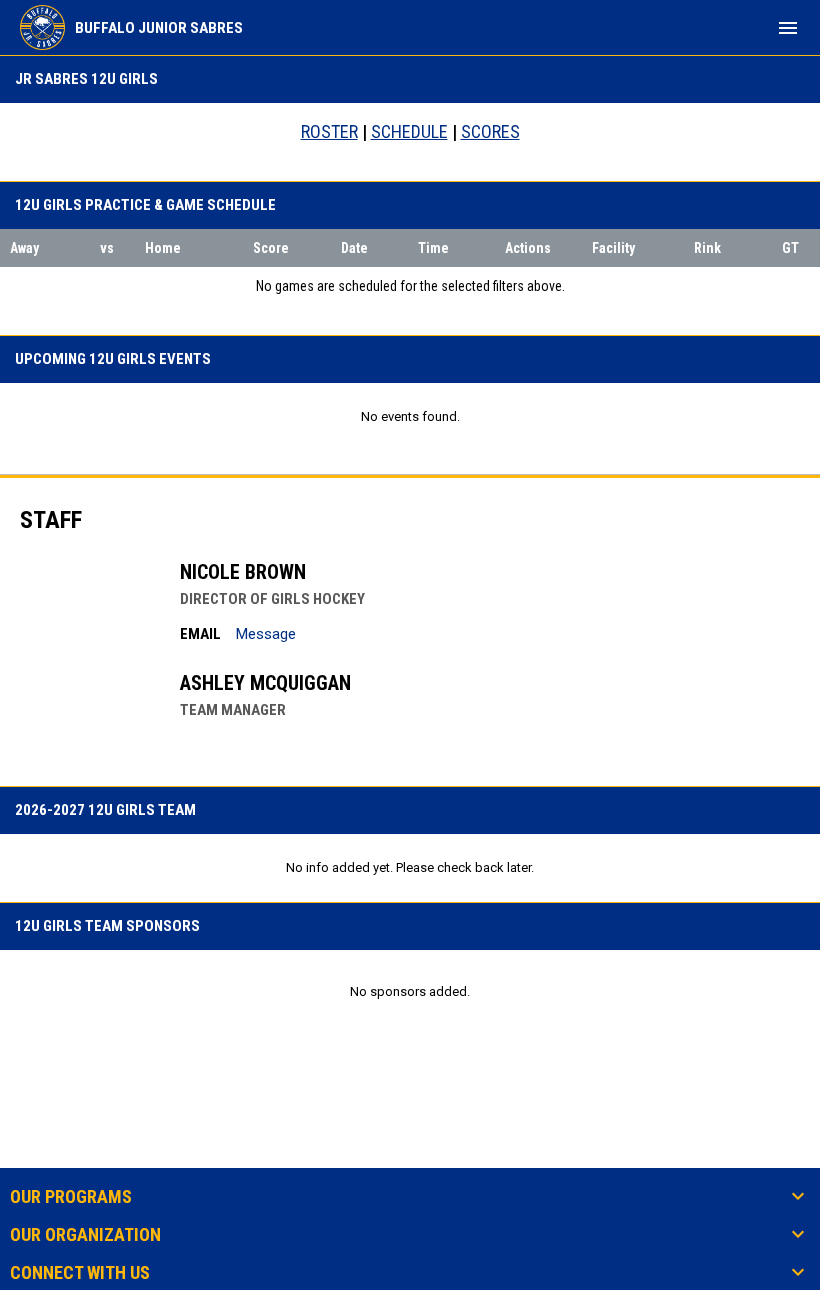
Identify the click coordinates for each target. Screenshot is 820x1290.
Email (200, 634)
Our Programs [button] (71, 1197)
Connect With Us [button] (80, 1273)
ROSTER (329, 131)
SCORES (490, 131)
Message (266, 634)
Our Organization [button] (85, 1235)
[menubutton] (788, 28)
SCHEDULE (409, 131)
